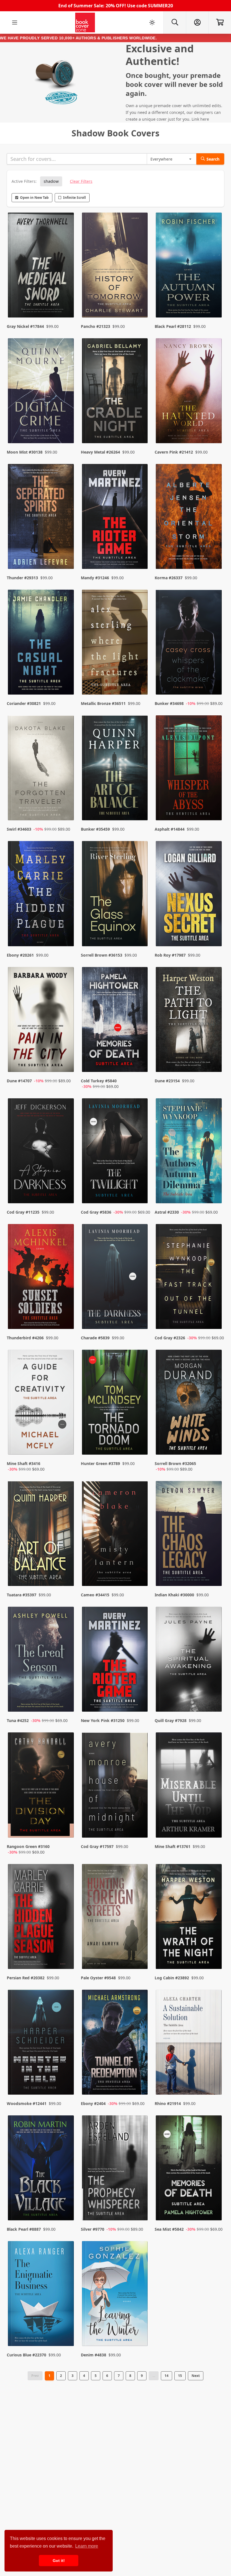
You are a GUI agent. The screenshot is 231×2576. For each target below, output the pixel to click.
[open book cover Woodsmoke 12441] (42, 2044)
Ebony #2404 (93, 2103)
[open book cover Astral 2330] (189, 1152)
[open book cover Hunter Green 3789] (116, 1404)
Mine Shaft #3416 (24, 1463)
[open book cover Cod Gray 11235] (42, 1152)
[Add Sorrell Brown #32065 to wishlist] (214, 1445)
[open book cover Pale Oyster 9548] (116, 1918)
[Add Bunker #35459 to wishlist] (140, 805)
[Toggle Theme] (152, 22)
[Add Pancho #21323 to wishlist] (140, 302)
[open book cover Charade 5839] (116, 1278)
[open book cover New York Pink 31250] (116, 1661)
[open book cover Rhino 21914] (189, 2044)
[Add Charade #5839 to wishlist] (140, 1314)
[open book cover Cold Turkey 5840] (116, 1021)
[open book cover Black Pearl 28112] (189, 266)
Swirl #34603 (19, 829)
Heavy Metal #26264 (100, 452)
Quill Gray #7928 (171, 1720)
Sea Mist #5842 (169, 2229)
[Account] (197, 22)
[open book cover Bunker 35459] (116, 769)
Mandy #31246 (95, 578)
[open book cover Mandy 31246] (116, 518)
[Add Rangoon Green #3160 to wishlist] (66, 1828)
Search (213, 159)
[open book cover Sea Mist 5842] (189, 2169)
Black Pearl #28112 (173, 326)
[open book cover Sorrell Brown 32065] (189, 1404)
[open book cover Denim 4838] (116, 2295)
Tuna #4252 (18, 1720)
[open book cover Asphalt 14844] (189, 769)
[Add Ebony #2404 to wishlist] (140, 2079)
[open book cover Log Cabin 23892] (189, 1918)
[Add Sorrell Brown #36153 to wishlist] (140, 931)
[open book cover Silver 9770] (116, 2169)
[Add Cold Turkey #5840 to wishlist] (140, 1062)
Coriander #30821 (24, 703)
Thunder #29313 (22, 578)
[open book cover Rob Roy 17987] (189, 895)
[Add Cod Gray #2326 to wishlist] (214, 1314)
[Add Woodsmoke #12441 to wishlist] (66, 2079)
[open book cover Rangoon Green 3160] (42, 1786)
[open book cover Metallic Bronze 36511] (116, 644)
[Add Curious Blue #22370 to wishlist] (66, 2331)
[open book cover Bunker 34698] (189, 644)
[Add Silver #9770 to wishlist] (140, 2205)
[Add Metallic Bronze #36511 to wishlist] (140, 679)
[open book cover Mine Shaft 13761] (189, 1786)
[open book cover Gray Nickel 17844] (42, 266)
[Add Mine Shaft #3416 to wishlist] (66, 1445)
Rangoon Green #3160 (28, 1846)
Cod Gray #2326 (170, 1338)
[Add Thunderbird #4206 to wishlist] (66, 1314)
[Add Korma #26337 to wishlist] (214, 554)
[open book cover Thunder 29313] (42, 518)
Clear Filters (81, 181)
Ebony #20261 (20, 955)
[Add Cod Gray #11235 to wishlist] (66, 1188)
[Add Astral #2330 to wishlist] (214, 1188)
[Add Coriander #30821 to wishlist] (66, 679)
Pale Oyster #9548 (98, 1978)
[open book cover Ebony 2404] (116, 2044)
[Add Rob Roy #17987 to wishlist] (214, 931)
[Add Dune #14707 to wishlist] (66, 1062)
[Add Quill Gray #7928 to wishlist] (214, 1696)
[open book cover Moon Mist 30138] (42, 392)
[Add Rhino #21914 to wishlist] (214, 2079)
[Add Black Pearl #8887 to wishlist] (66, 2205)
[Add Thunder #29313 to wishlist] (66, 554)
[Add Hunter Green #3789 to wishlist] (140, 1445)
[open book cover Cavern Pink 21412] (189, 392)
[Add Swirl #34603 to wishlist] (66, 805)
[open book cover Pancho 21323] (116, 266)
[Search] (175, 22)
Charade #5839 (95, 1338)
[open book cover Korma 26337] (189, 518)
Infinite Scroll (75, 198)
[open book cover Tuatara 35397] (42, 1535)
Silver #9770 (93, 2229)
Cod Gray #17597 (97, 1846)
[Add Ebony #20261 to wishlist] (66, 931)
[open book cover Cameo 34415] (116, 1535)
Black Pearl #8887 (24, 2229)
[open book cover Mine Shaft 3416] (42, 1404)
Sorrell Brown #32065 (175, 1463)
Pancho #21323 (95, 326)
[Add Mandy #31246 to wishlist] (140, 554)
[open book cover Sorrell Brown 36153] (116, 895)
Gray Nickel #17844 (25, 326)
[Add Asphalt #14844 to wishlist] (214, 805)
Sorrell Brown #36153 (102, 955)
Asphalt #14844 (170, 829)
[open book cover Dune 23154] (189, 1021)
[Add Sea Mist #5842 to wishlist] (214, 2205)
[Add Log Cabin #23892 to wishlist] (214, 1954)
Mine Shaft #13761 (173, 1846)
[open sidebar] (15, 22)
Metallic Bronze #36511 (103, 703)
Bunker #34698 (169, 703)
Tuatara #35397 (22, 1595)
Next (196, 2376)
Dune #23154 (167, 1081)
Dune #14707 (19, 1081)
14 (166, 2376)
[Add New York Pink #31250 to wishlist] (140, 1696)
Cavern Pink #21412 (174, 452)
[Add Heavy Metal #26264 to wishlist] (140, 428)
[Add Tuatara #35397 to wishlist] (66, 1571)
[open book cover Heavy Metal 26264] (116, 392)
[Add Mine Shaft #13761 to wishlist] (214, 1828)
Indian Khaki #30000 (174, 1595)
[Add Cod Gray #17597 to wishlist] (140, 1828)
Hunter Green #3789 (100, 1463)
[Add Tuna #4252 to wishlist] (66, 1696)
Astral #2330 (167, 1212)
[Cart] (220, 22)
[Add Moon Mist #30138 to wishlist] (66, 428)
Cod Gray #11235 (23, 1212)
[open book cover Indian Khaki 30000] (189, 1535)
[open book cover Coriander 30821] (42, 644)
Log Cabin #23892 (172, 1978)
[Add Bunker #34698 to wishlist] (214, 679)
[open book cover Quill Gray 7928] (189, 1661)
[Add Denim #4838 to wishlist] (140, 2331)
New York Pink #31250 (103, 1720)
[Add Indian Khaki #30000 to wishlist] (214, 1571)
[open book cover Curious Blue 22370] (42, 2295)
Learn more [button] (87, 2546)
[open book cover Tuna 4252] (42, 1661)
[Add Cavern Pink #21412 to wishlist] (214, 428)
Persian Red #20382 (26, 1978)
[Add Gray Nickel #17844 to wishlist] (66, 302)
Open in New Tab (34, 198)
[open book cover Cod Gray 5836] (116, 1152)
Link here (200, 119)
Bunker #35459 (95, 829)
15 (180, 2376)
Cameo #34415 (95, 1595)
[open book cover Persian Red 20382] (42, 1918)
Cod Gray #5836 (96, 1212)
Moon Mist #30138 (25, 452)
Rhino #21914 (168, 2103)
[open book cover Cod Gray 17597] (116, 1786)
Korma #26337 (169, 578)
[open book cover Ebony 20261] (42, 895)
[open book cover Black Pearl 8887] (42, 2169)
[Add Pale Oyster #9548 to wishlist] (140, 1954)
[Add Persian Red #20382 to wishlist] (66, 1954)
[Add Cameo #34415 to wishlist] (140, 1571)
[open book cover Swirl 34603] (42, 769)
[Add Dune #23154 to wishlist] (214, 1062)
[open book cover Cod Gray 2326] (189, 1278)
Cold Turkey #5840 (99, 1081)
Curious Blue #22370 (26, 2355)
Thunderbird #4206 (25, 1338)
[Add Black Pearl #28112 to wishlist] (214, 302)
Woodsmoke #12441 (27, 2103)
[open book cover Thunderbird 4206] (42, 1278)
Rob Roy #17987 (170, 955)
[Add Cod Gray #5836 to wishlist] (140, 1188)
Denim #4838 (94, 2355)
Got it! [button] (59, 2561)
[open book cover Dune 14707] (42, 1021)
